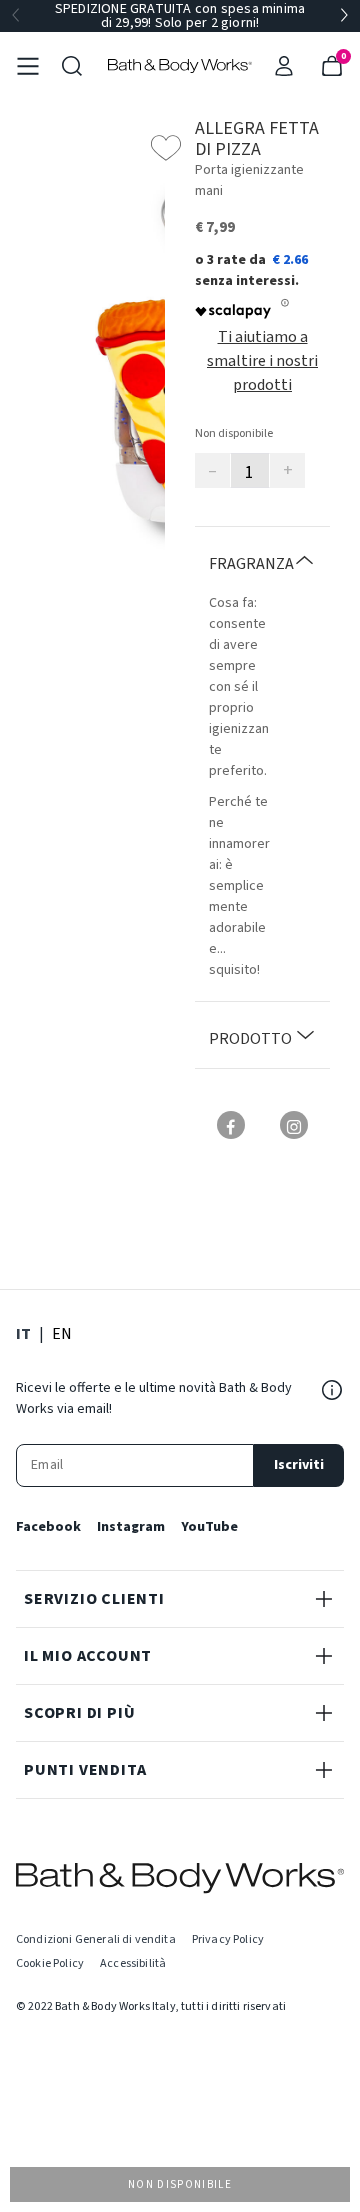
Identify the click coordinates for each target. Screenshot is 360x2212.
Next (344, 16)
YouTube (209, 1527)
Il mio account (88, 1656)
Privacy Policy (228, 1939)
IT (23, 1333)
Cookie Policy (50, 1963)
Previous (16, 16)
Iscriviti (299, 1465)
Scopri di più (79, 1713)
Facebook (48, 1527)
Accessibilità (133, 1963)
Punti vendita (85, 1770)
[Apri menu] (28, 66)
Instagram (131, 1527)
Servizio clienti (94, 1599)
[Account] (284, 66)
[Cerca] (72, 66)
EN (62, 1333)
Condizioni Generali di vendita (96, 1939)
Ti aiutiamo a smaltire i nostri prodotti (262, 361)
